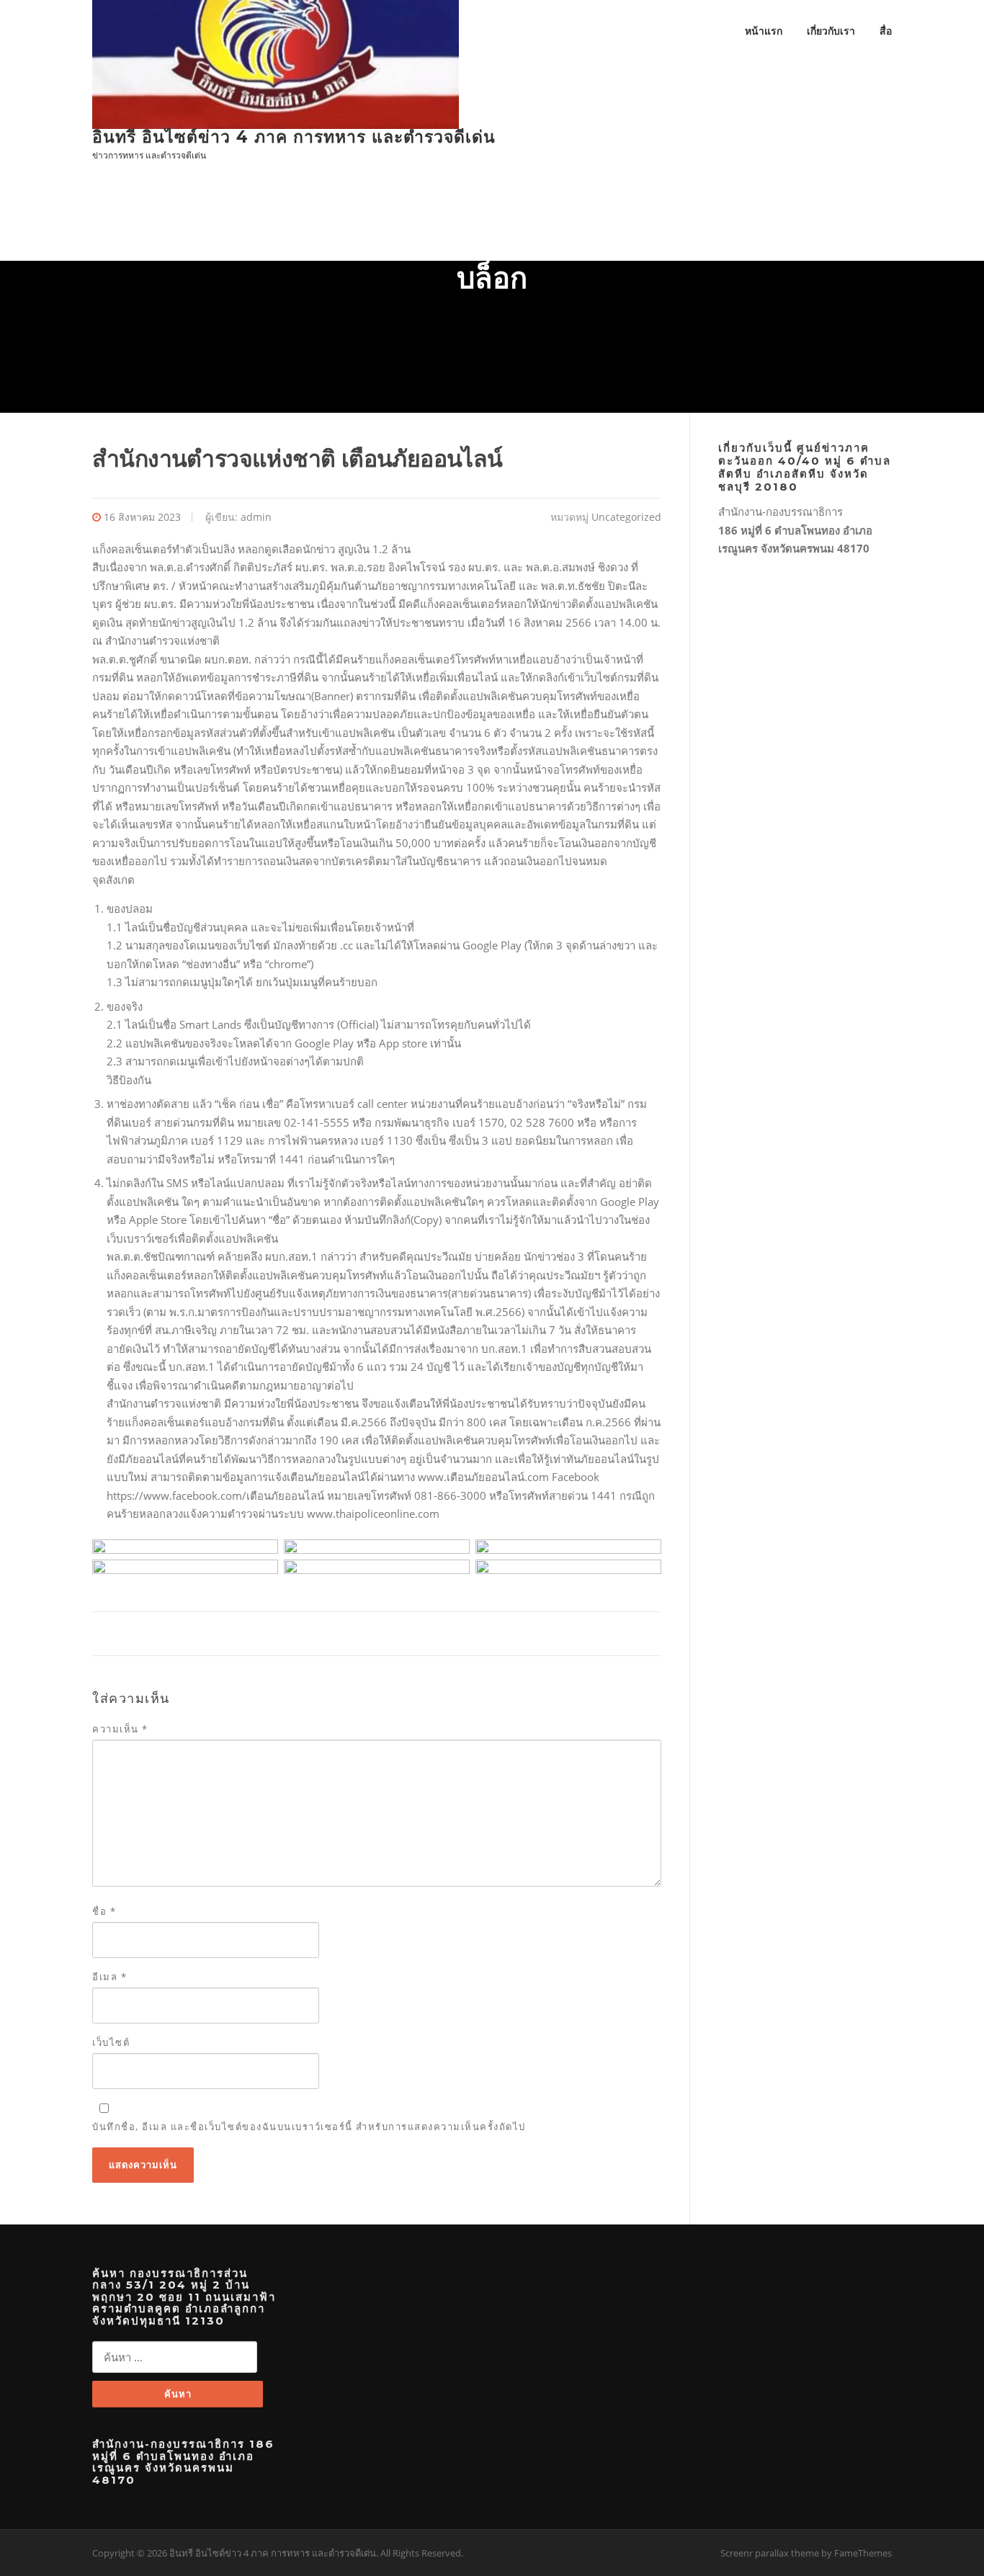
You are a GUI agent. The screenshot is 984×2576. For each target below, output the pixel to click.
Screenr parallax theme (770, 2553)
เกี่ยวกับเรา (831, 31)
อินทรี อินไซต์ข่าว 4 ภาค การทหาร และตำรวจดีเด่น (294, 137)
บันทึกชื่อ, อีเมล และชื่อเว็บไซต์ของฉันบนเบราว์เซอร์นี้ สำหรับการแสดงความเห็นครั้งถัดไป (309, 2126)
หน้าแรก (764, 31)
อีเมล (109, 1977)
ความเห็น (120, 1729)
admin (256, 517)
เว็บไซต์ (111, 2042)
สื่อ (886, 31)
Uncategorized (626, 517)
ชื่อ (104, 1911)
